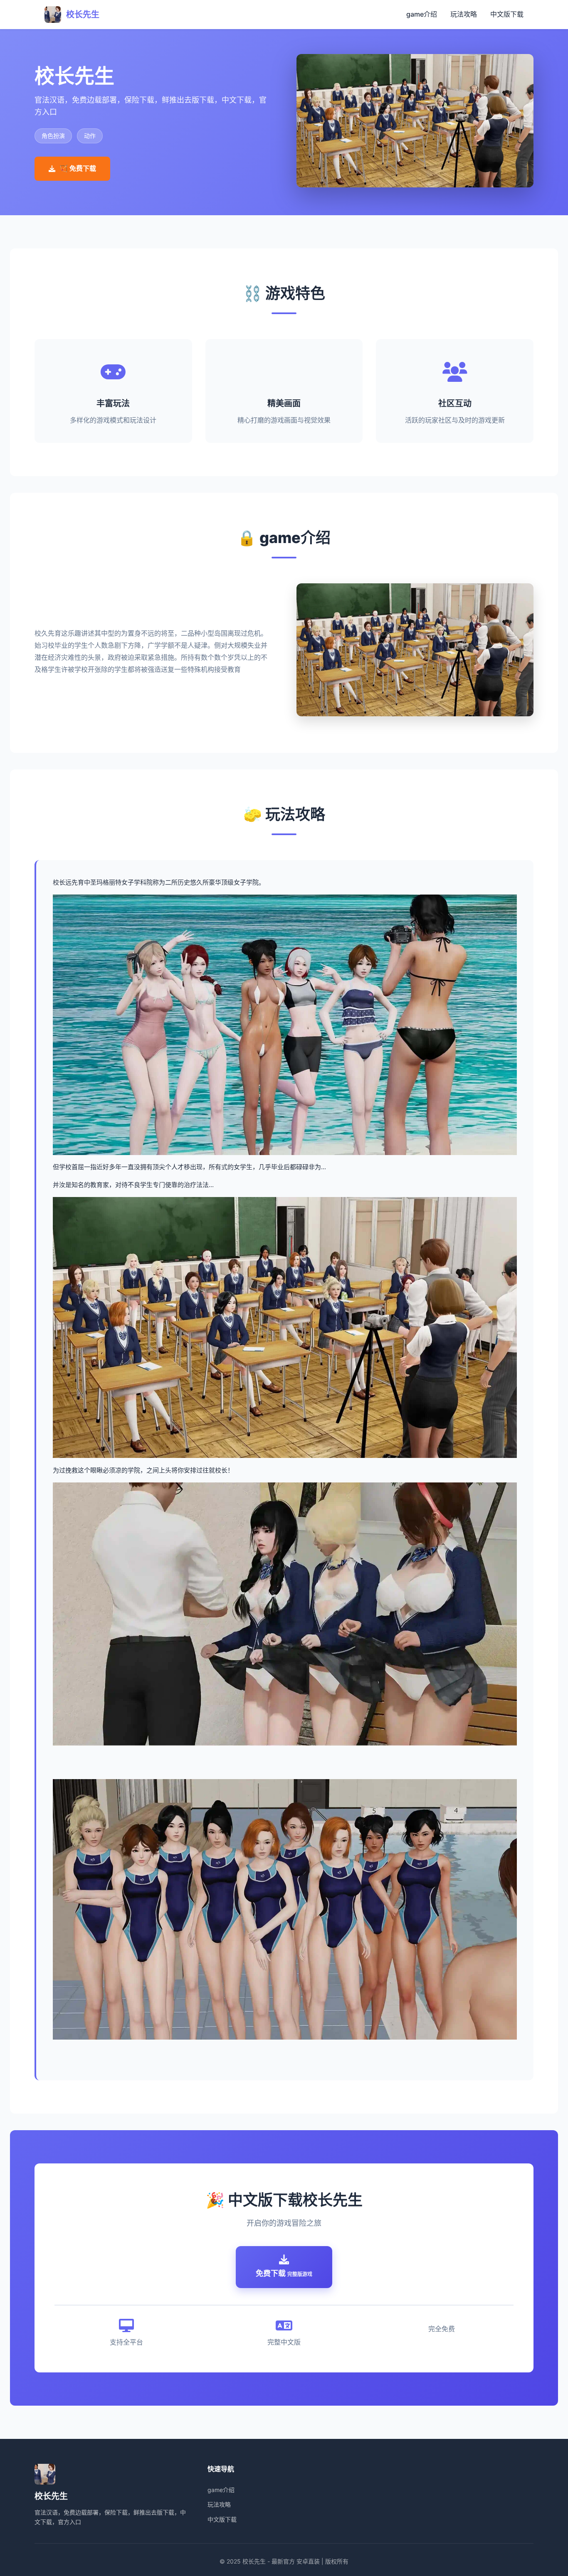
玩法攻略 (464, 14)
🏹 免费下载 (78, 168)
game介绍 (422, 14)
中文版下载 (507, 14)
